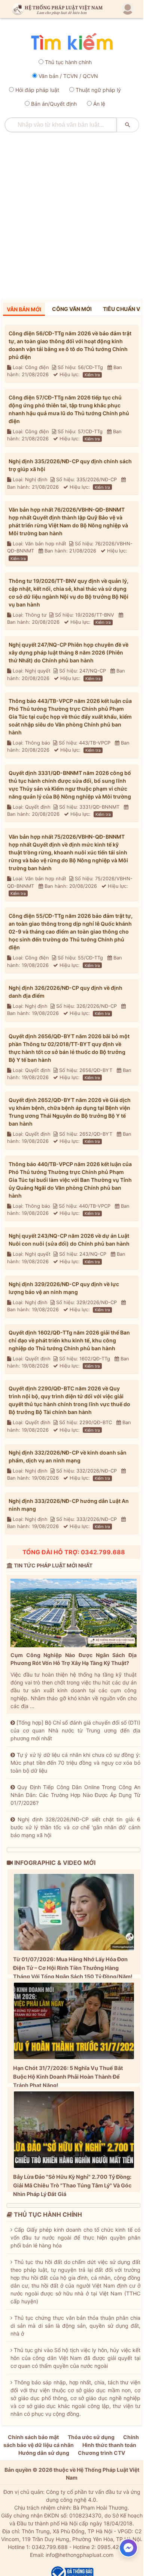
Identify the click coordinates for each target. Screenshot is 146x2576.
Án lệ (99, 104)
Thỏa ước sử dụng (91, 2437)
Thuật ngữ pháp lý (98, 90)
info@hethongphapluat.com (80, 2555)
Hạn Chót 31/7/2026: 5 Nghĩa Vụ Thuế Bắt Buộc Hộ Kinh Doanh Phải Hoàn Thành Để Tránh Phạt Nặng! (68, 2077)
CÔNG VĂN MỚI (72, 309)
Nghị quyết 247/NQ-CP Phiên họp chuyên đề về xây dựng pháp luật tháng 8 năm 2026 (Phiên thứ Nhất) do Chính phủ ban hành (69, 652)
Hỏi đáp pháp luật (37, 90)
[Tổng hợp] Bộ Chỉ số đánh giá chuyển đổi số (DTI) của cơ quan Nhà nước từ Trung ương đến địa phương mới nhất (75, 1730)
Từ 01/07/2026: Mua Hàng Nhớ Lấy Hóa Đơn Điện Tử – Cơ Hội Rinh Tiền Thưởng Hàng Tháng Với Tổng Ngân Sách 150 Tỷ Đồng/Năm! (73, 1968)
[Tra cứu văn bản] (72, 42)
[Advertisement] (73, 213)
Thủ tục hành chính (68, 62)
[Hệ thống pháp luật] (56, 9)
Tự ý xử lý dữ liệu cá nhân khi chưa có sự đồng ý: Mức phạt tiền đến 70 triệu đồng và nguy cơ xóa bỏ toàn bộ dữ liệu (75, 1763)
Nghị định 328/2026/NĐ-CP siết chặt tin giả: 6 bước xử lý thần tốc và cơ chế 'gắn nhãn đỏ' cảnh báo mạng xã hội (75, 1827)
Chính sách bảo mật (33, 2437)
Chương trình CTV (101, 2453)
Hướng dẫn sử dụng (44, 2453)
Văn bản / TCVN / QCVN (68, 76)
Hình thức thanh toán (109, 2445)
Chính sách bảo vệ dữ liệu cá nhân (71, 2441)
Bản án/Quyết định (54, 104)
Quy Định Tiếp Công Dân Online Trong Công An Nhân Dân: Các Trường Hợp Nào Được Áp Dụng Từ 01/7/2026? (75, 1795)
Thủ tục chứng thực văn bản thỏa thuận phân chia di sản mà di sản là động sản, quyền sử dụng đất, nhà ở (75, 2326)
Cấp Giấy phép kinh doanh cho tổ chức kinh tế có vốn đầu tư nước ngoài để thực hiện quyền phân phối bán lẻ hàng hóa (75, 2237)
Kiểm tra (92, 375)
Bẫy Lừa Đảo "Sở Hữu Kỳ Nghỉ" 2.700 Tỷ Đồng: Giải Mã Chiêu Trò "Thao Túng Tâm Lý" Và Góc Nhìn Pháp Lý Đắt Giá (72, 2185)
